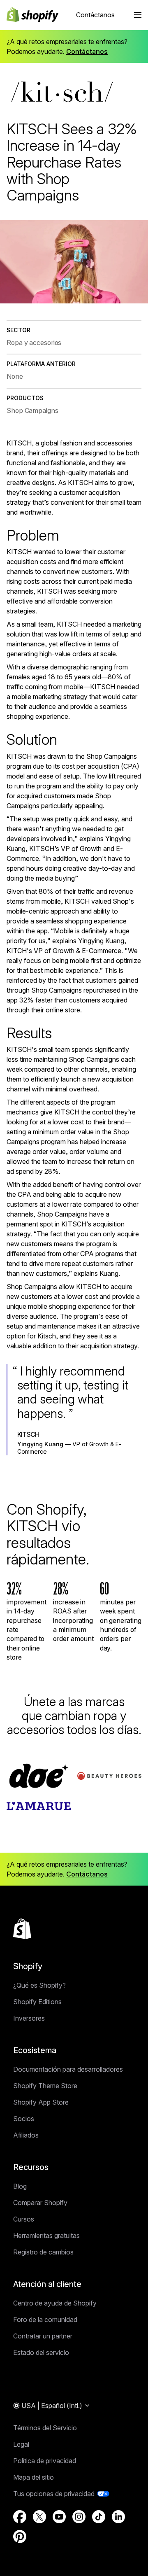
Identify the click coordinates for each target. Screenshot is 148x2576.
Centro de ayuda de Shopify (55, 2303)
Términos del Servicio (45, 2428)
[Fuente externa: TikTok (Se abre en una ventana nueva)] (99, 2517)
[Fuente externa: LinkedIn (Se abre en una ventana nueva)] (118, 2517)
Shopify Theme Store (45, 2086)
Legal (21, 2444)
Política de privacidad (45, 2461)
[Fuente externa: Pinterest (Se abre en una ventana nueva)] (20, 2536)
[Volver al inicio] (22, 1929)
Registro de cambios (43, 2252)
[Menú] (138, 15)
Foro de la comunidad (45, 2320)
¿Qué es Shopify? (39, 1985)
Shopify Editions (37, 2002)
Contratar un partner (43, 2336)
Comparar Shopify (40, 2203)
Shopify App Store (41, 2102)
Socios (24, 2119)
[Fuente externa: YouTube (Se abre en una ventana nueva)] (59, 2517)
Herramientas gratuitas (46, 2236)
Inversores (29, 2018)
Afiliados (26, 2135)
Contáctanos (95, 15)
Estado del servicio (41, 2352)
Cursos (24, 2219)
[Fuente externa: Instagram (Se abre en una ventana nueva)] (79, 2517)
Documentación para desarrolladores (68, 2069)
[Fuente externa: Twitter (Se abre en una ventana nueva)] (39, 2517)
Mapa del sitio (34, 2477)
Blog (20, 2186)
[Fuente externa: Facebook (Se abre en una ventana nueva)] (20, 2517)
